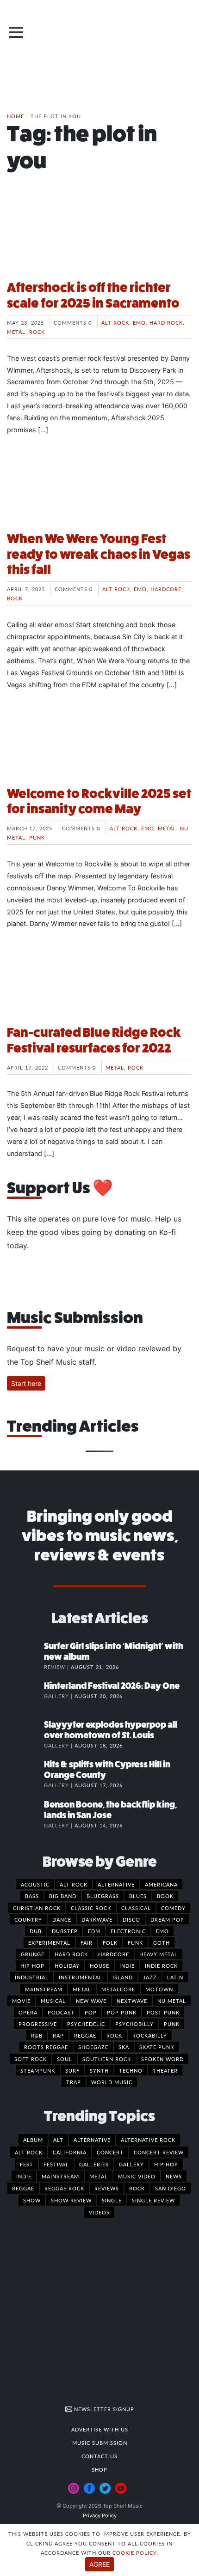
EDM (94, 1931)
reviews (107, 2188)
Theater (165, 2070)
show (32, 2200)
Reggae (85, 2035)
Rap (58, 2035)
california (70, 2152)
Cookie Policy (134, 2552)
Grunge (33, 1954)
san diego (171, 2188)
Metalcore (118, 1989)
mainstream (60, 2176)
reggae (23, 2188)
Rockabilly (150, 2035)
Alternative (116, 1884)
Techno (131, 2070)
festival (56, 2164)
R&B (37, 2035)
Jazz (150, 1977)
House (99, 1965)
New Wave (91, 2001)
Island (123, 1977)
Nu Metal (172, 2001)
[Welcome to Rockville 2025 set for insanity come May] (99, 744)
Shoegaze (93, 2047)
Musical (53, 2001)
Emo (139, 322)
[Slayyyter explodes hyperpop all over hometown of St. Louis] (25, 1734)
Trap (74, 2082)
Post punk (163, 2012)
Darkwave (97, 1919)
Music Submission (100, 2443)
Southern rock (107, 2059)
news (174, 2176)
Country (28, 1919)
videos (99, 2212)
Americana (161, 1884)
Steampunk (38, 2070)
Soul (65, 2059)
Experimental (49, 1942)
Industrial (32, 1977)
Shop (99, 2469)
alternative (92, 2140)
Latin (175, 1977)
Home (16, 116)
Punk (37, 837)
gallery (131, 2164)
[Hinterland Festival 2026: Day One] (25, 1695)
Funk (135, 1942)
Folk (110, 1942)
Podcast (61, 2012)
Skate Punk (157, 2047)
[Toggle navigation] (16, 32)
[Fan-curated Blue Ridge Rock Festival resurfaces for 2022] (99, 983)
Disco (131, 1919)
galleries (94, 2164)
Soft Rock (31, 2059)
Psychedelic (86, 2024)
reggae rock (64, 2188)
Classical (136, 1908)
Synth (99, 2070)
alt (58, 2140)
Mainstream (44, 1989)
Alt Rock (115, 322)
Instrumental (81, 1977)
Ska (124, 2047)
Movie (21, 2001)
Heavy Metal (159, 1954)
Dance (62, 1919)
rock (137, 2188)
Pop (91, 2012)
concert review (159, 2152)
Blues (138, 1896)
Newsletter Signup (103, 2409)
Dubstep (65, 1931)
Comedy (173, 1908)
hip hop (166, 2164)
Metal (16, 332)
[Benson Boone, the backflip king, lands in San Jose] (25, 1814)
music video (137, 2176)
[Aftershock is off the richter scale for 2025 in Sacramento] (99, 238)
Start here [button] (26, 1383)
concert (110, 2152)
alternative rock (148, 2140)
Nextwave (132, 2001)
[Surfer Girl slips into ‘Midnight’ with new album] (25, 1656)
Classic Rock (91, 1908)
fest (27, 2164)
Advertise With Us (100, 2429)
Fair (87, 1942)
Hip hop (32, 1965)
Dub (36, 1931)
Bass (32, 1896)
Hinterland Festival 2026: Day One (112, 1686)
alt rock (29, 2152)
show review (71, 2200)
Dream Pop (167, 1919)
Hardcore (166, 589)
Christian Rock (37, 1908)
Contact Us (99, 2456)
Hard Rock (166, 322)
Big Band (63, 1896)
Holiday (67, 1965)
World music (112, 2082)
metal (99, 2176)
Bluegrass (103, 1896)
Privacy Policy (100, 2516)
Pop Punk (122, 2012)
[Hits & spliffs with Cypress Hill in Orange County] (25, 1774)
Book (165, 1896)
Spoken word (162, 2059)
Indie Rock (161, 1965)
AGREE (99, 2564)
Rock (37, 332)
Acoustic (35, 1884)
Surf (72, 2070)
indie (24, 2176)
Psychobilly (134, 2024)
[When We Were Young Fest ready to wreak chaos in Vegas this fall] (99, 489)
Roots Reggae (46, 2047)
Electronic (128, 1931)
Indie (127, 1965)
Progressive (38, 2024)
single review (153, 2200)
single (112, 2200)
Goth (162, 1942)
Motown (159, 1989)
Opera (28, 2012)
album (33, 2140)
